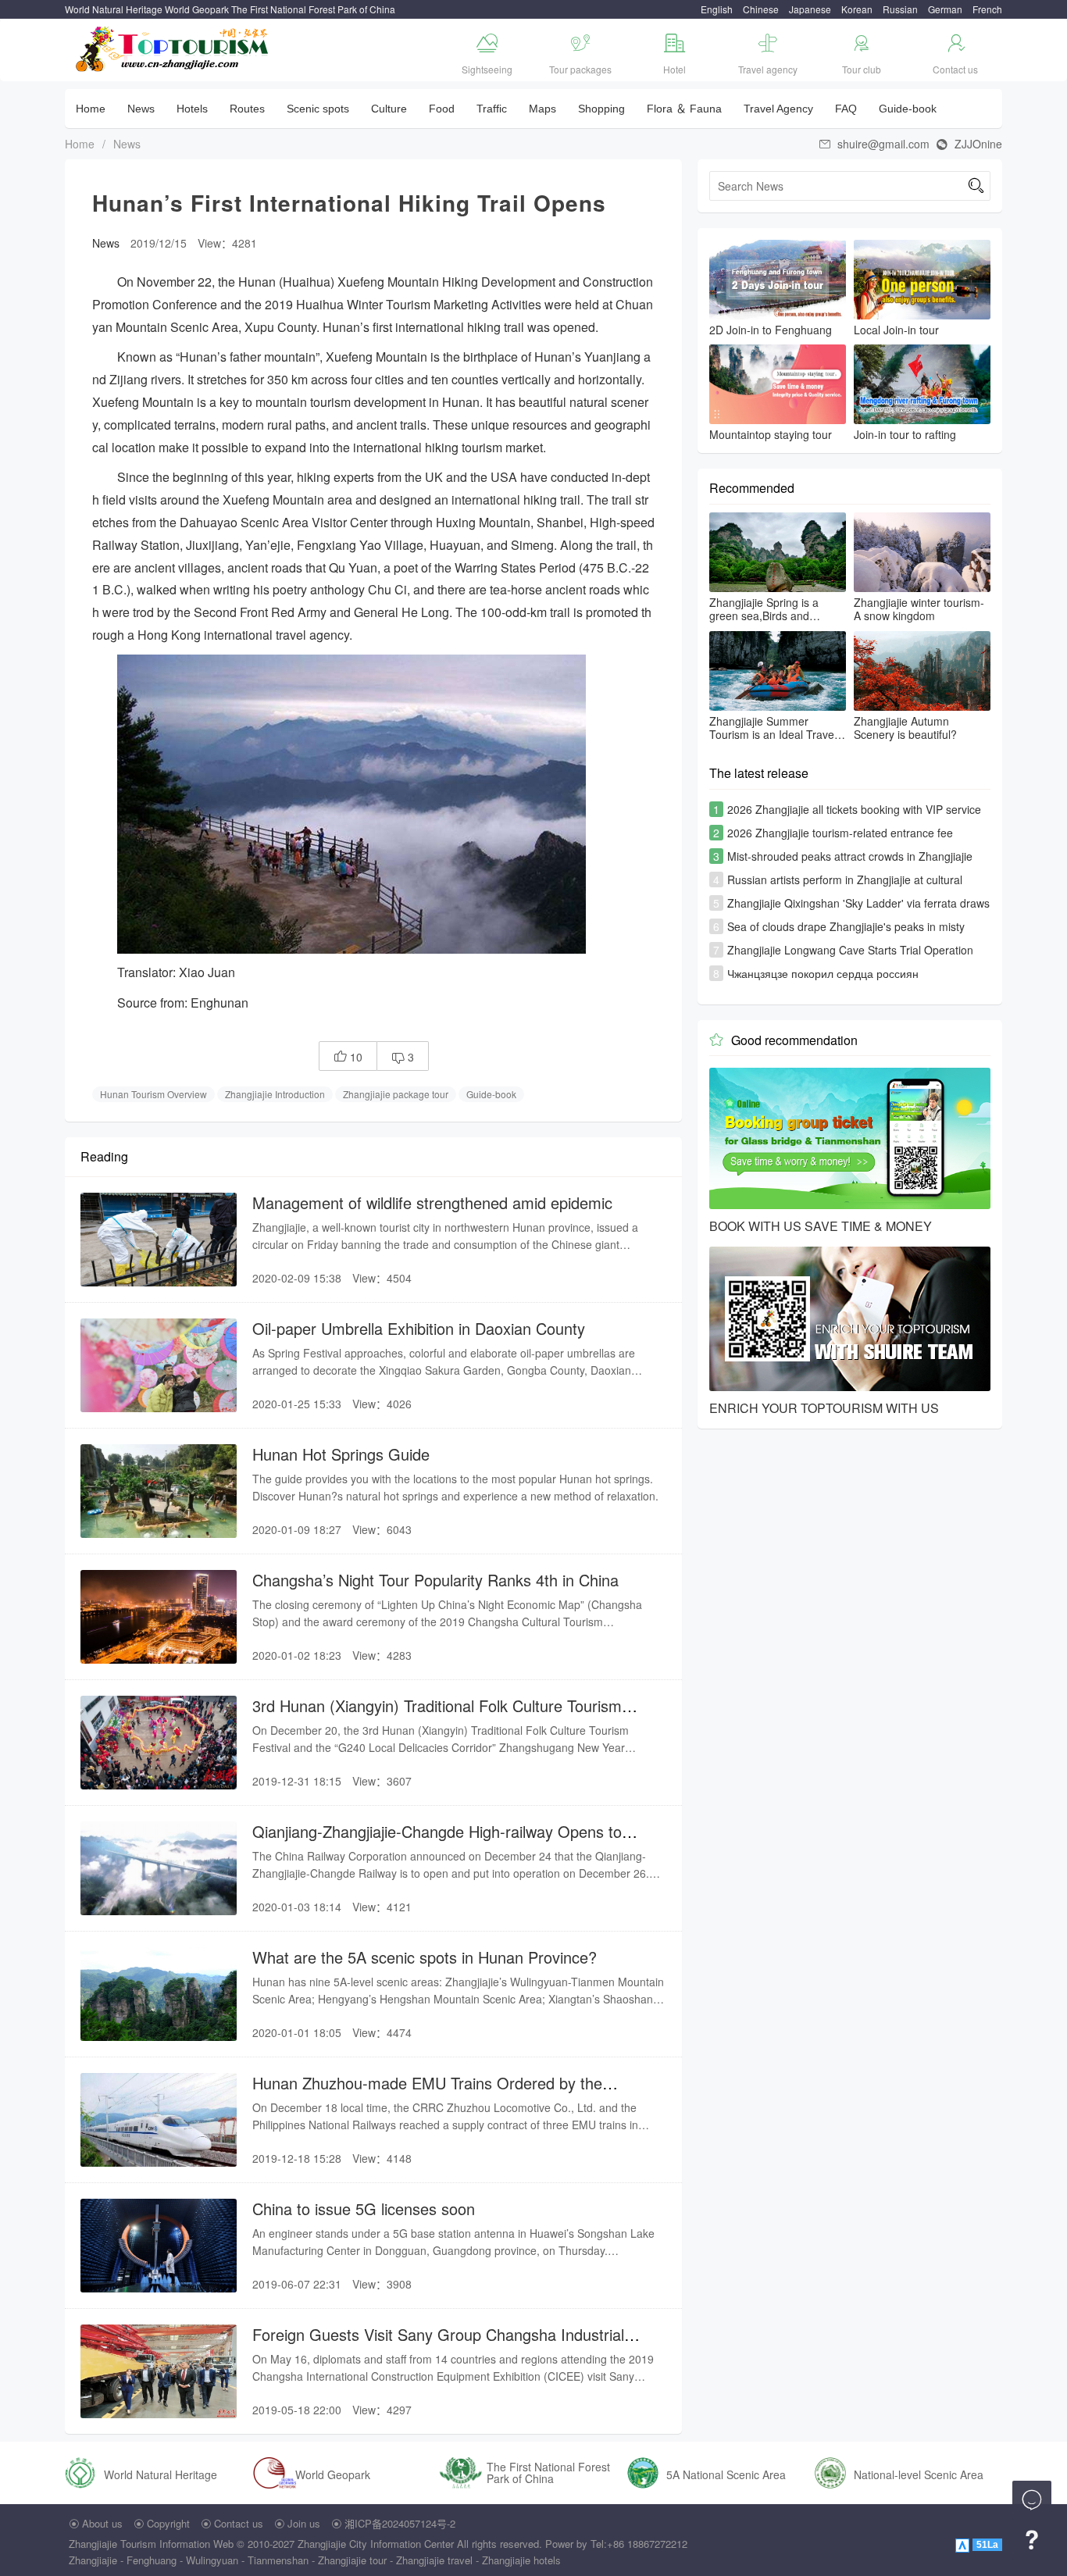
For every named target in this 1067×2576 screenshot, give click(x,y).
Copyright (168, 2523)
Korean (857, 9)
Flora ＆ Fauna (684, 109)
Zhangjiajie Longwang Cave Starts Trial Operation (850, 950)
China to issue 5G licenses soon (364, 2209)
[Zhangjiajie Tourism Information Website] (173, 47)
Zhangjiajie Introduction (275, 1094)
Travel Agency (778, 109)
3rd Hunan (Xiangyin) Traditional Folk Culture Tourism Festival (437, 1716)
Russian (900, 9)
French (987, 9)
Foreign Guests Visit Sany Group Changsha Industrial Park (438, 2344)
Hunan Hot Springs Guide (341, 1454)
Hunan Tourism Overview (153, 1094)
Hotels (192, 109)
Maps (542, 109)
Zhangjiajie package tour (396, 1094)
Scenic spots (318, 109)
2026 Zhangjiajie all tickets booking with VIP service (854, 809)
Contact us (239, 2523)
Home (91, 109)
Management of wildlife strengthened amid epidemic (432, 1202)
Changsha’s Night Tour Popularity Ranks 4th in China (435, 1580)
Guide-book (908, 109)
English (717, 9)
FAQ (846, 109)
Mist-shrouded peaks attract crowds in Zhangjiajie (850, 856)
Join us (304, 2523)
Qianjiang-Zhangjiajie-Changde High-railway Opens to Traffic (437, 1841)
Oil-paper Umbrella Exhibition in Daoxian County (419, 1328)
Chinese (761, 9)
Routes (247, 109)
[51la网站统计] (964, 2544)
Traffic (492, 109)
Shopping (601, 109)
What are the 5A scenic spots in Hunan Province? (425, 1957)
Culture (389, 109)
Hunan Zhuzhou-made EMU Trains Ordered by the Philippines (427, 2093)
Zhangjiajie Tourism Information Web (151, 2544)
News (141, 109)
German (945, 9)
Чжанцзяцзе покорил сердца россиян (823, 973)
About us (102, 2523)
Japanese (810, 9)
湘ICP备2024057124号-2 (400, 2523)
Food (442, 109)
